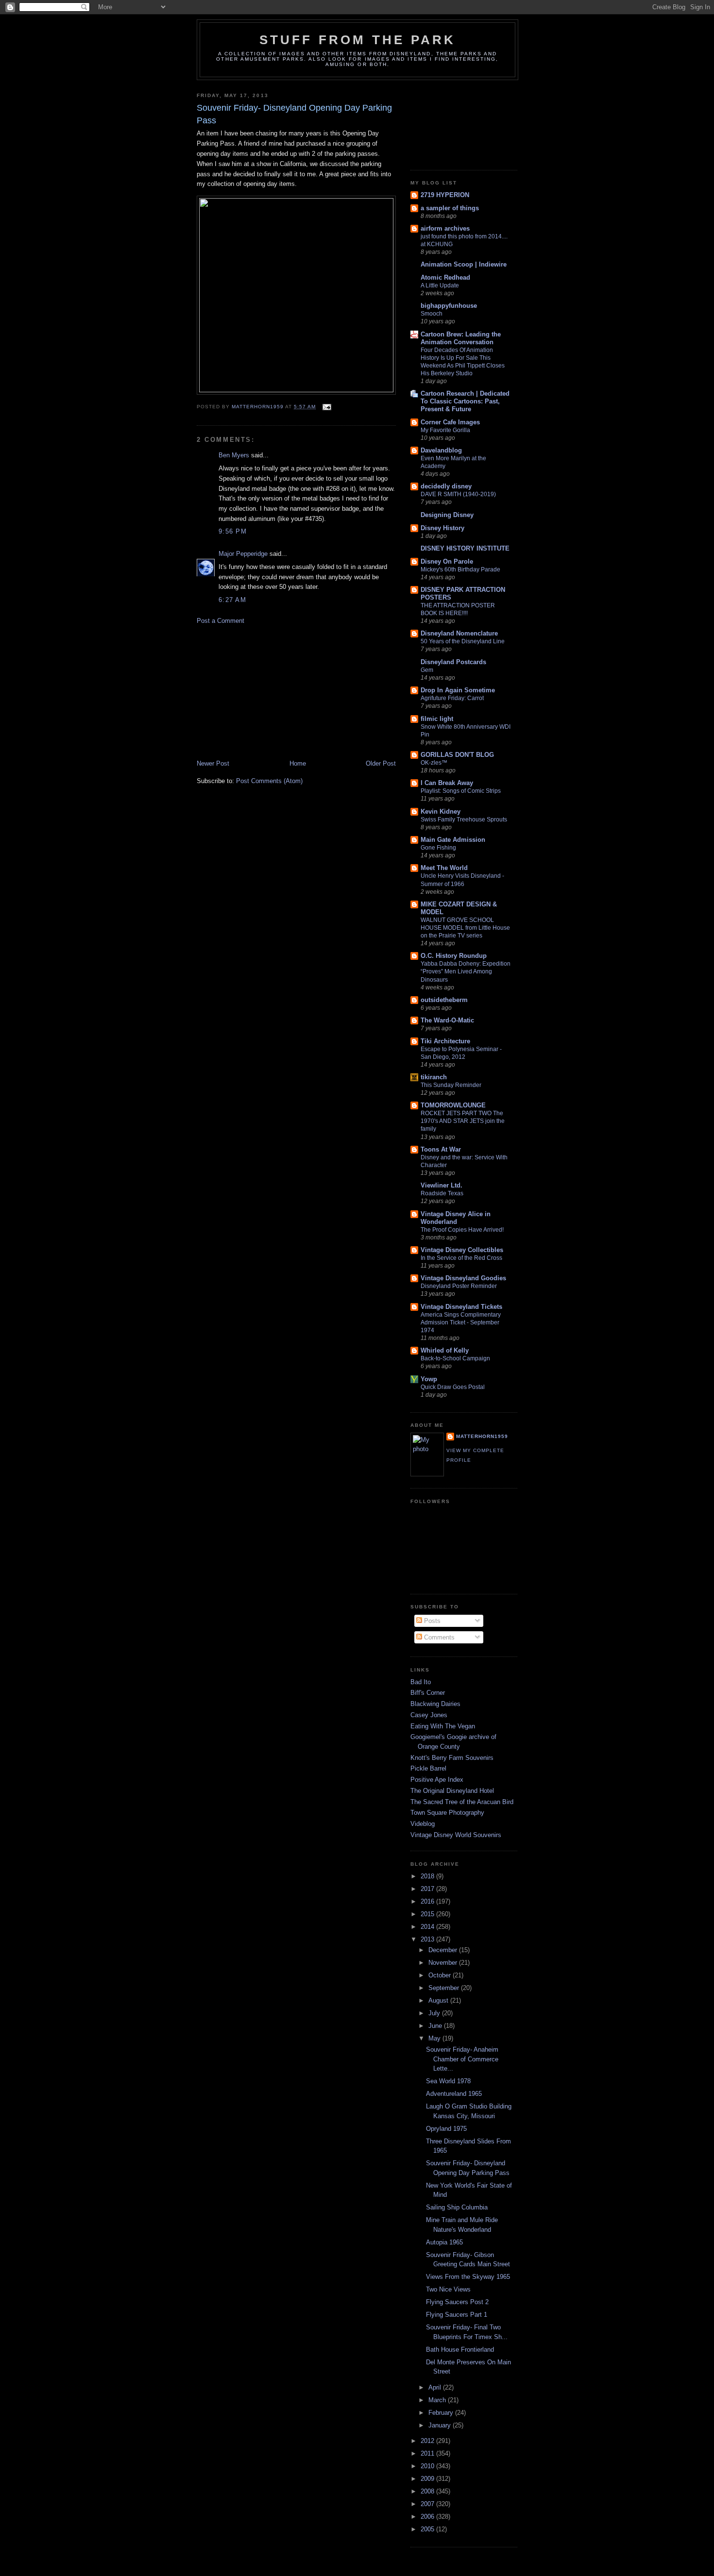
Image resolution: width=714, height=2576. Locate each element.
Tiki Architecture (445, 1041)
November (444, 1963)
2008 (428, 2491)
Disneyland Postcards (453, 662)
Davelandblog (441, 450)
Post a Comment (221, 621)
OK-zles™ (434, 763)
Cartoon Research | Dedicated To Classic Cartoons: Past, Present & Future (465, 401)
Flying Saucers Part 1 (457, 2315)
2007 (428, 2504)
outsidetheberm (444, 1000)
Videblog (423, 1824)
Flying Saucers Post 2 (457, 2302)
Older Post (381, 763)
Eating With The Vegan (443, 1726)
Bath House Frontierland (460, 2350)
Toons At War (441, 1149)
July (435, 2013)
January (441, 2425)
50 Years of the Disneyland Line (463, 641)
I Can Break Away (447, 783)
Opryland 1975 (446, 2129)
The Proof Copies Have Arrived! (462, 1230)
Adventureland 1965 (454, 2094)
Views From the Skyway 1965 (468, 2277)
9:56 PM (233, 531)
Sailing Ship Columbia (457, 2207)
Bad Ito (421, 1682)
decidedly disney (446, 486)
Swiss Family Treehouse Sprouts (464, 820)
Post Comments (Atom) (269, 781)
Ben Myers (234, 455)
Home (298, 763)
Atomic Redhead (445, 277)
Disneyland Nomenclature (459, 633)
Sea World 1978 (448, 2081)
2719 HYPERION (445, 195)
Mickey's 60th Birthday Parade (460, 569)
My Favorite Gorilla (445, 430)
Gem (427, 670)
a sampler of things (450, 208)
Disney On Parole (447, 561)
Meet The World (444, 868)
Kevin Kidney (441, 811)
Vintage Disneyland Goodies (463, 1278)
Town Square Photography (447, 1813)
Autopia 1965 (444, 2242)
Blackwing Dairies (435, 1704)
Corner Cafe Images (450, 422)
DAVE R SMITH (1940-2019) (458, 494)
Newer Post (213, 763)
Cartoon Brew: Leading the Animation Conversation (461, 338)
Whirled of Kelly (445, 1350)
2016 (428, 1901)
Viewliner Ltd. (442, 1185)
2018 (428, 1876)
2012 (428, 2441)
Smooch (432, 314)
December (444, 1950)
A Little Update (440, 285)
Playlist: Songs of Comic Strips (461, 791)
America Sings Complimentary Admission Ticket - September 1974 (461, 1322)
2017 (428, 1889)
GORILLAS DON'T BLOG (457, 755)
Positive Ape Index (437, 1780)
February (442, 2413)
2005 (428, 2529)
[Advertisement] (270, 691)
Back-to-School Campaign (455, 1358)
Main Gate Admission (453, 840)
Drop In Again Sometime (458, 690)
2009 (428, 2479)
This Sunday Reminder (451, 1085)
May (435, 2038)
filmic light (437, 719)
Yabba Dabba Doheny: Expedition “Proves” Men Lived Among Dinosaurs (466, 971)
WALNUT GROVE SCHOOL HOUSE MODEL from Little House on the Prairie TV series (465, 928)
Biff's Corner (428, 1693)
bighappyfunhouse (449, 306)
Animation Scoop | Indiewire (464, 264)
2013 (428, 1939)
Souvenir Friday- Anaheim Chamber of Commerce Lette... (462, 2059)
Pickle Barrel (428, 1768)
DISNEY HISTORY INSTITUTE (465, 548)
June (436, 2026)
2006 (428, 2517)
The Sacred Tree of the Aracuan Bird (462, 1802)
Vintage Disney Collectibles (462, 1250)
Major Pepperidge (243, 554)
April (436, 2387)
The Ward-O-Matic (447, 1020)
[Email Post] (327, 407)
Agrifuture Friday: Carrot (452, 698)
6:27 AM (232, 600)
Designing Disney (447, 515)
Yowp (429, 1379)
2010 (428, 2466)
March (438, 2400)
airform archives (445, 228)
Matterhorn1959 (482, 1436)
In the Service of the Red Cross (461, 1258)
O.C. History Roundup (454, 956)
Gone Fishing (438, 848)
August (439, 2000)
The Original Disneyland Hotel (452, 1791)
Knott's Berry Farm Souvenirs (452, 1758)
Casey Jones (429, 1715)
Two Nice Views (448, 2289)
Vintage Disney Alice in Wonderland (456, 1218)
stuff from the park (358, 40)
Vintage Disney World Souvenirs (456, 1835)
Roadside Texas (442, 1193)
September (445, 1988)
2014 (428, 1927)
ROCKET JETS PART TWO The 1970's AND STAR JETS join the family (463, 1121)
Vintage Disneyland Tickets (461, 1307)
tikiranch (434, 1077)
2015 (428, 1914)
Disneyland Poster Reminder (459, 1286)
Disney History (442, 528)
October (441, 1975)
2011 (428, 2453)
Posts (431, 1621)
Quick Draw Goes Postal (453, 1387)
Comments (438, 1637)
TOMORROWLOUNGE (453, 1105)
